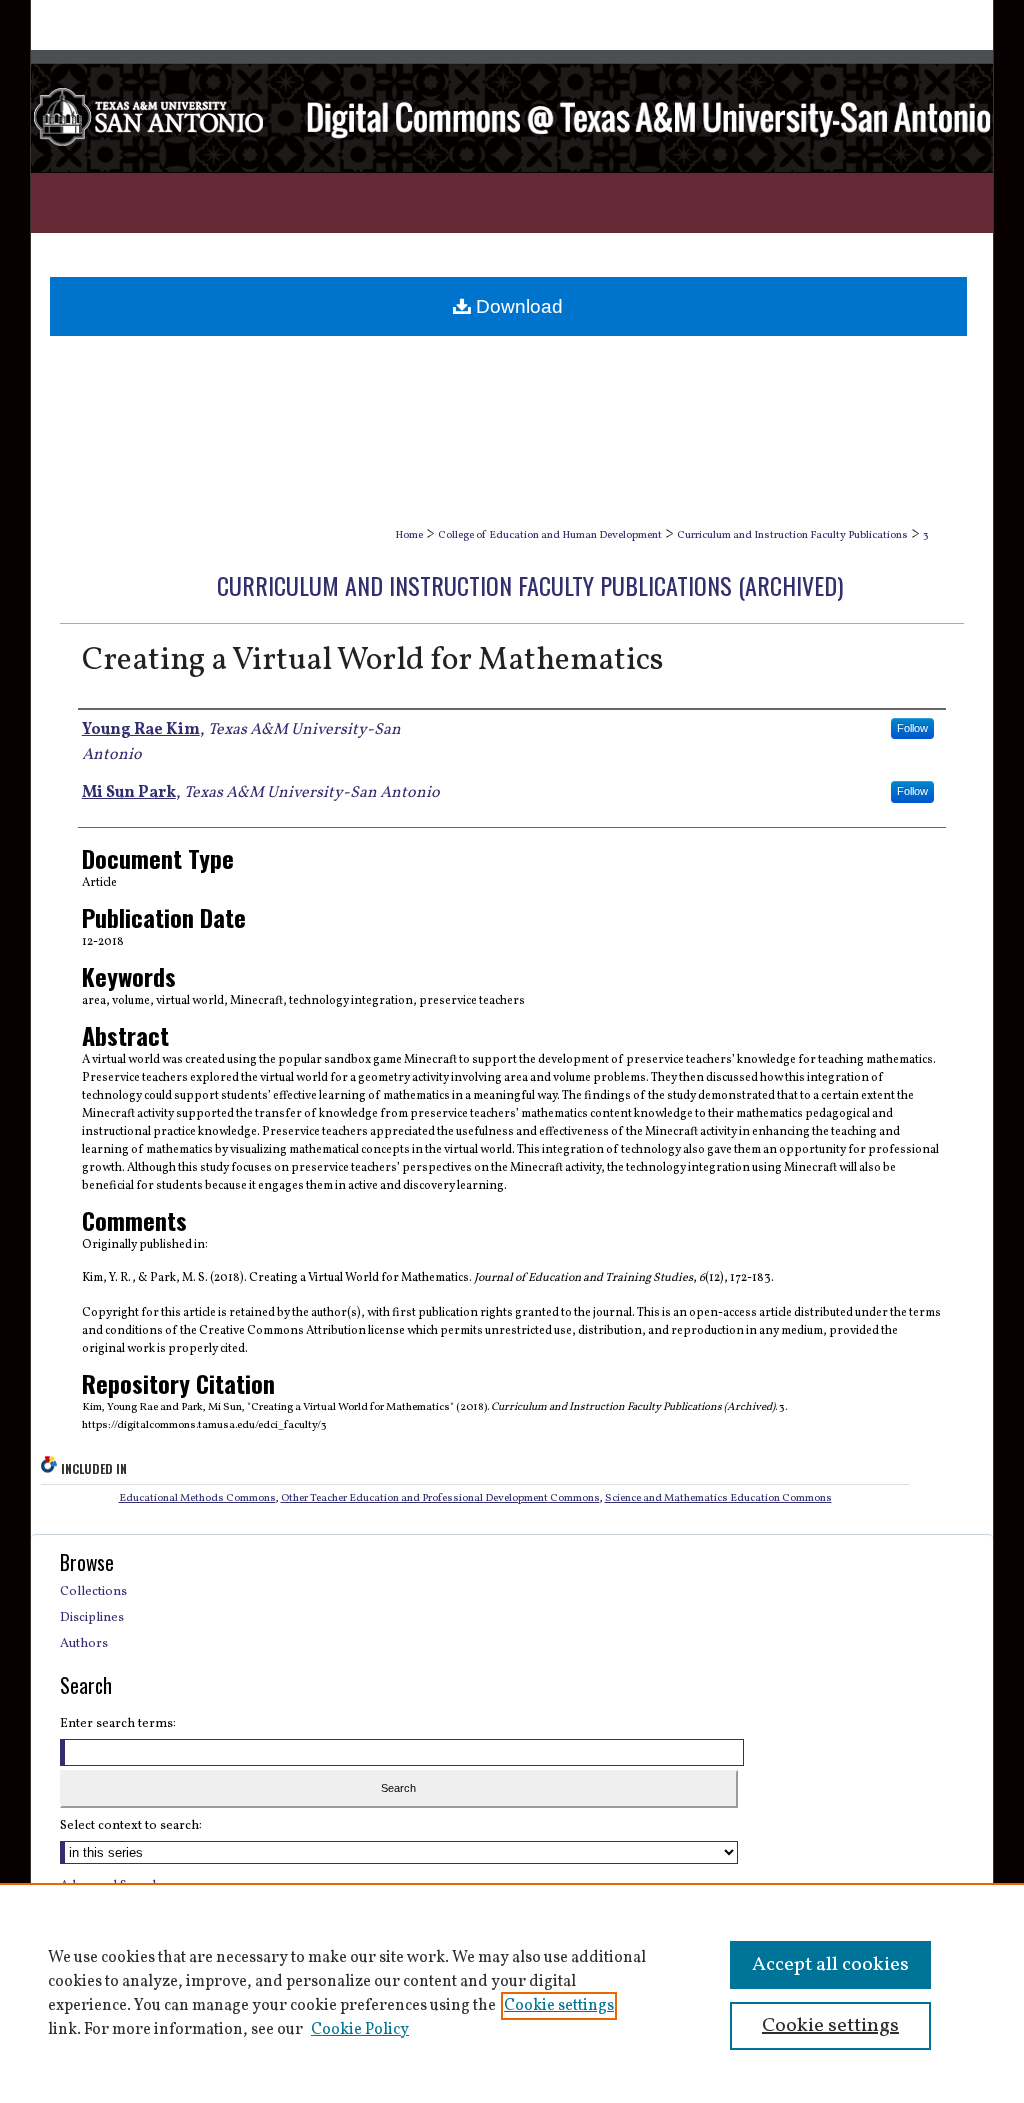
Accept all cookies (830, 1965)
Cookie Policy (360, 2030)
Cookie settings (559, 2006)
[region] (512, 1993)
